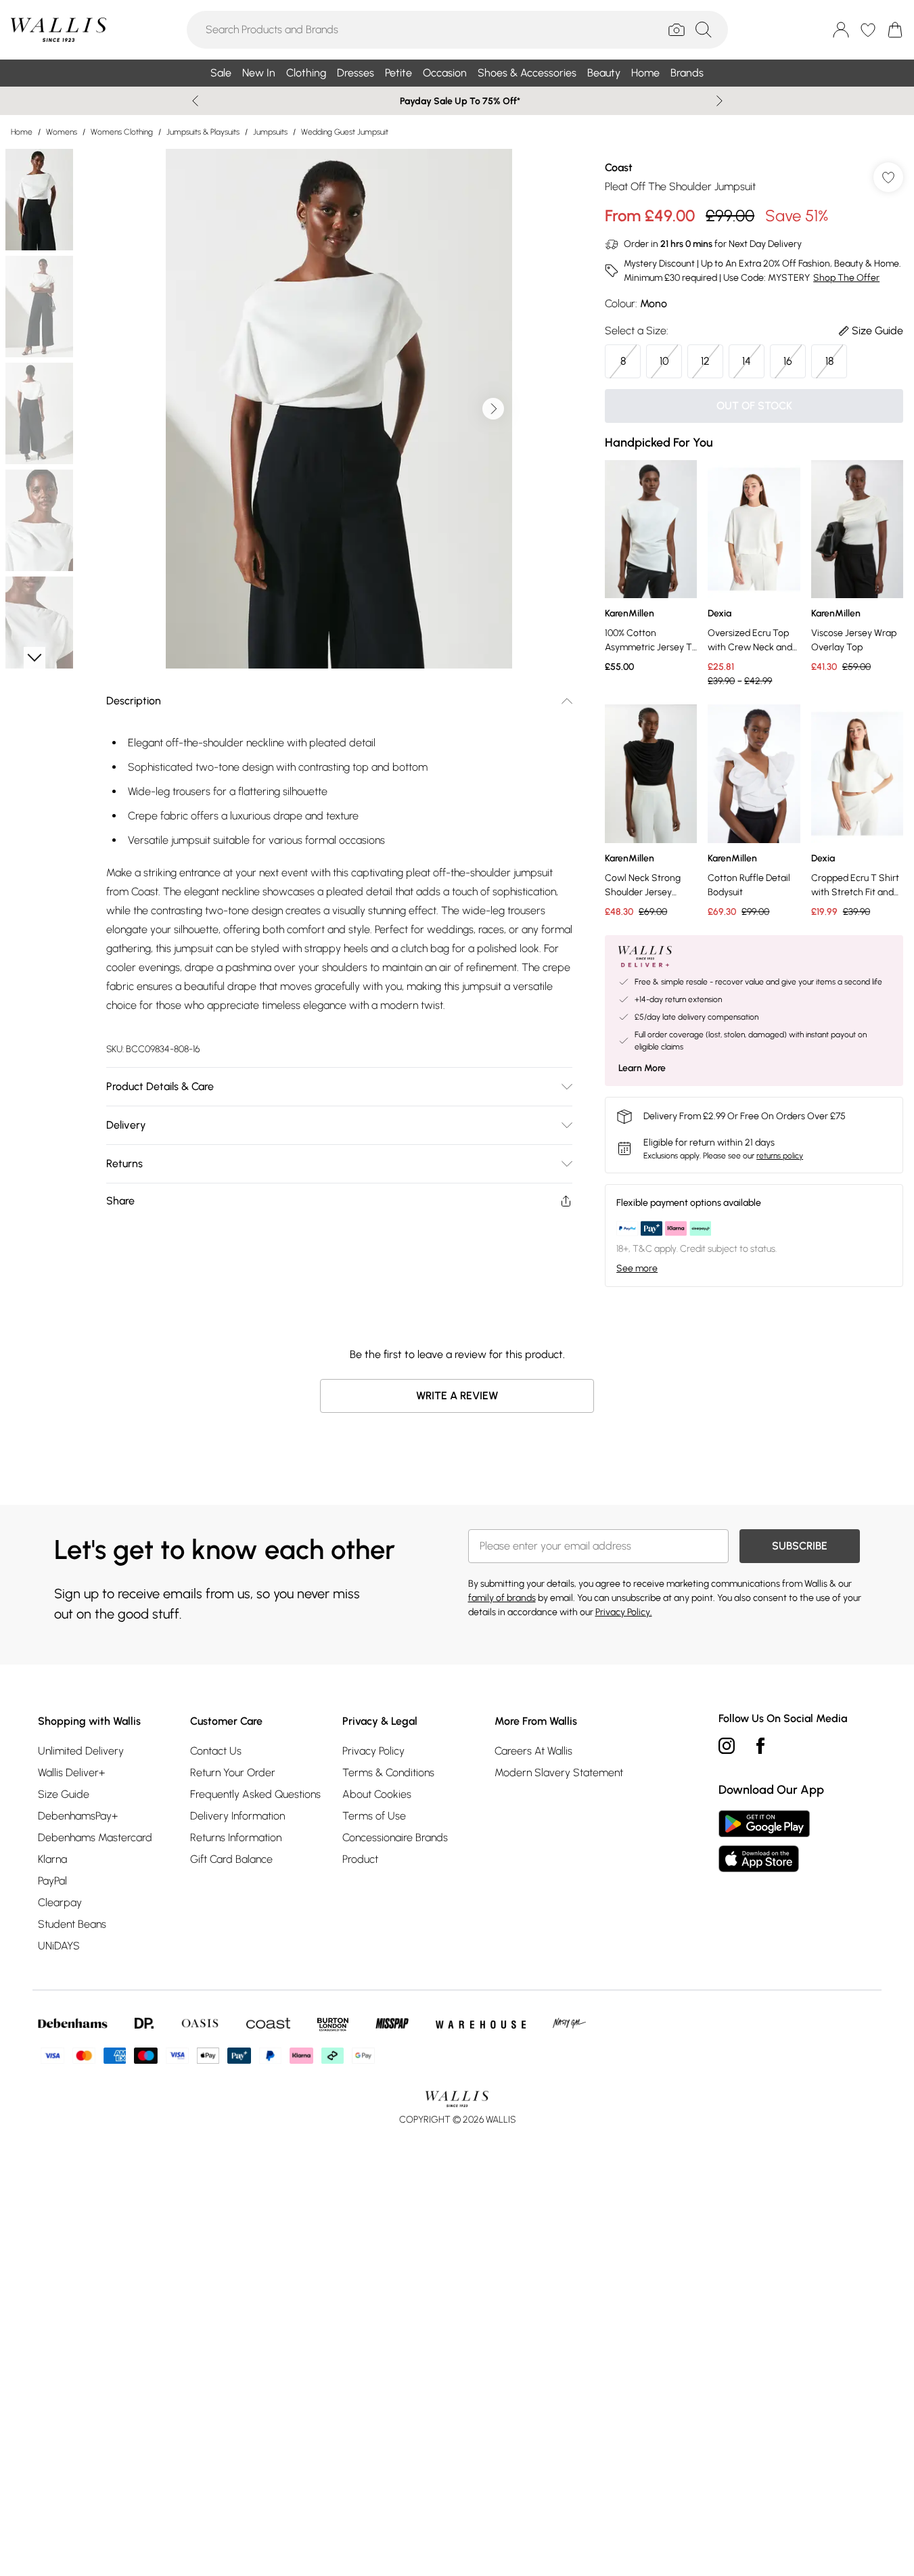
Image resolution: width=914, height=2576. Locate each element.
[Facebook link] (760, 1746)
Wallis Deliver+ (71, 1772)
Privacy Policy (373, 1751)
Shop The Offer (846, 278)
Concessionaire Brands (395, 1837)
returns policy (780, 1156)
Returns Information (236, 1837)
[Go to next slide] (493, 409)
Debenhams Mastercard (95, 1837)
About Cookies (377, 1794)
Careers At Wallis (533, 1751)
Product (360, 1859)
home (22, 132)
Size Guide (64, 1794)
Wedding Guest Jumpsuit (345, 132)
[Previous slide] (195, 101)
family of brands (502, 1598)
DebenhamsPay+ (78, 1816)
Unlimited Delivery (81, 1751)
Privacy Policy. (624, 1612)
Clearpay (60, 1902)
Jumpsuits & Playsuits (203, 132)
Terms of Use (374, 1816)
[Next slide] (719, 101)
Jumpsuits (270, 132)
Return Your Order (233, 1772)
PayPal (52, 1881)
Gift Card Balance (231, 1859)
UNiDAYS (59, 1946)
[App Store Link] (764, 1841)
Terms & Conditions (388, 1772)
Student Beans (72, 1924)
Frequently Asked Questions (255, 1794)
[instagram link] (727, 1746)
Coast (619, 167)
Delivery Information (237, 1816)
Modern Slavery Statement (559, 1772)
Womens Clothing (122, 132)
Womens (62, 132)
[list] (339, 409)
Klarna (52, 1859)
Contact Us (216, 1751)
